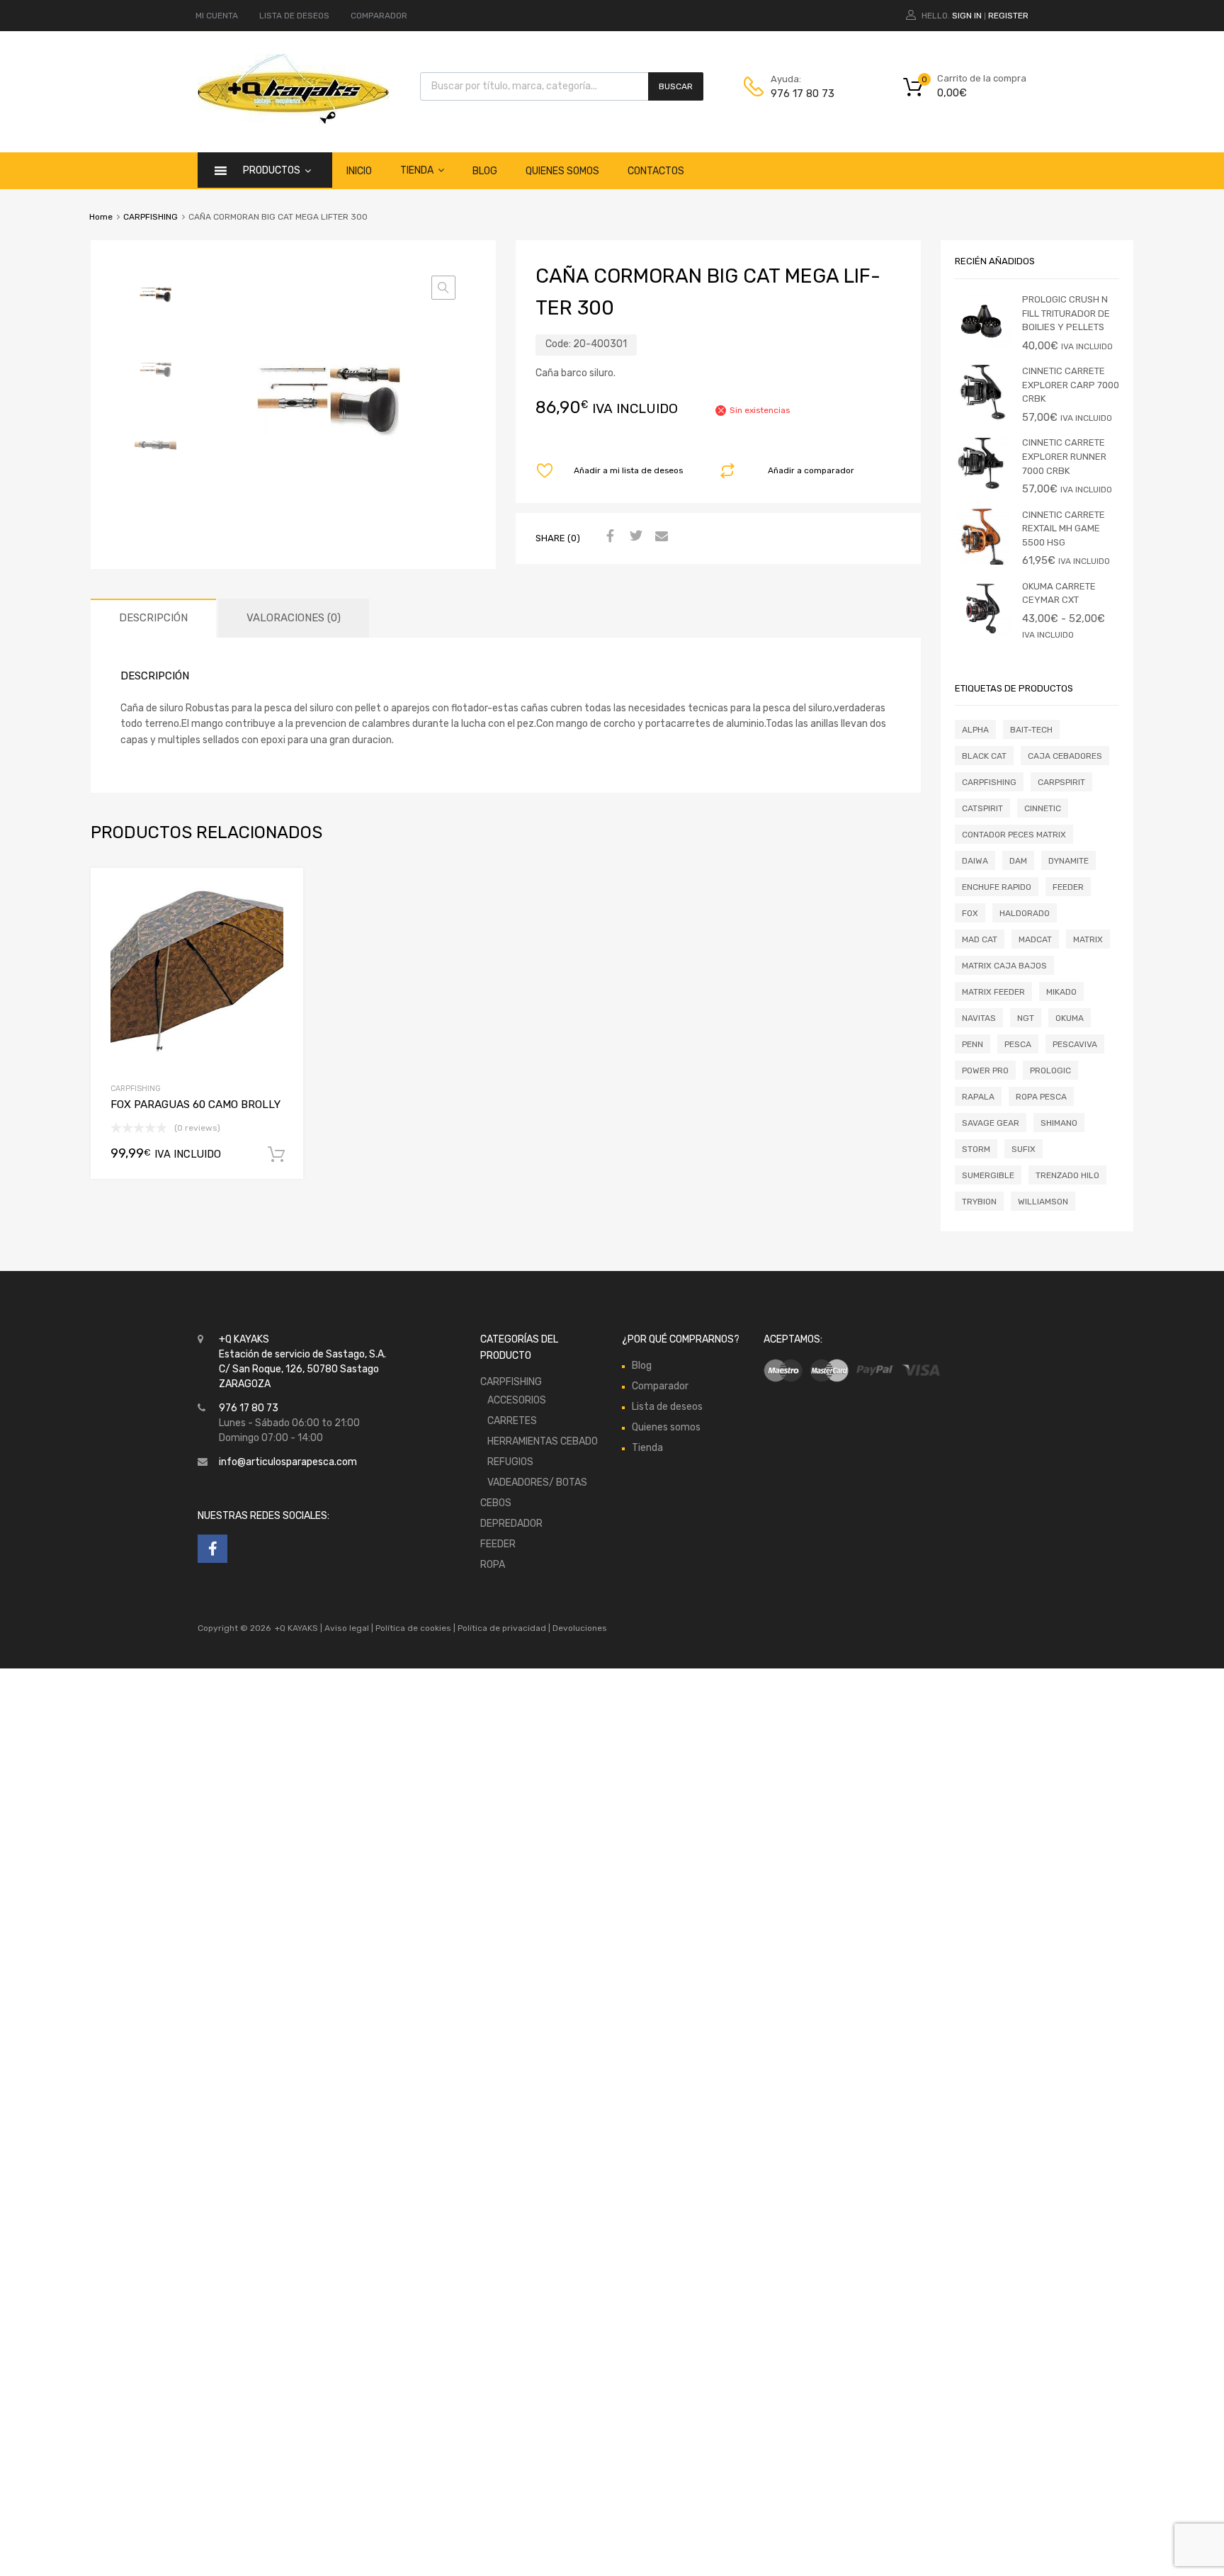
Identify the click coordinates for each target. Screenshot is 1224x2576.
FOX (970, 913)
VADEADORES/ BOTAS (537, 1482)
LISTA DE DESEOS (294, 16)
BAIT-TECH (1031, 730)
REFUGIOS (510, 1462)
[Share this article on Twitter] (634, 537)
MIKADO (1061, 992)
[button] (443, 288)
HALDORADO (1025, 913)
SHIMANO (1059, 1123)
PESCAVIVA (1075, 1044)
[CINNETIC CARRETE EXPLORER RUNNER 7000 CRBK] (983, 489)
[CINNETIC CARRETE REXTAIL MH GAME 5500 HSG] (983, 561)
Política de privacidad (503, 1628)
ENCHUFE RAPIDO (997, 887)
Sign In (967, 16)
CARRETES (512, 1421)
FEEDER (1068, 887)
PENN (973, 1044)
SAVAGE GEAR (991, 1123)
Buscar (676, 86)
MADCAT (1035, 939)
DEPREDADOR (511, 1524)
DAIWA (975, 861)
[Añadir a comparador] (281, 919)
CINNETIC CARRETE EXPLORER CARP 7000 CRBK (1071, 385)
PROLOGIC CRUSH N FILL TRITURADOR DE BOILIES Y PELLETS (1066, 313)
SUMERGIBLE (988, 1175)
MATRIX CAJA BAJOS (1004, 966)
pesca (1018, 1044)
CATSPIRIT (982, 808)
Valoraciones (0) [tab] (294, 618)
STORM (976, 1149)
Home (101, 217)
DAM (1018, 861)
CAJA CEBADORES (1065, 756)
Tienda (417, 170)
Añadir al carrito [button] (276, 1155)
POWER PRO (985, 1070)
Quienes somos (562, 171)
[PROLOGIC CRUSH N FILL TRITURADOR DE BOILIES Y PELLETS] (983, 346)
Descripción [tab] (153, 618)
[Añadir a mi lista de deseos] (281, 896)
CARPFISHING (151, 217)
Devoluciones (579, 1628)
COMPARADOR (379, 16)
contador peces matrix (1014, 835)
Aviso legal (347, 1628)
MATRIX (1088, 939)
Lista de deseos (667, 1407)
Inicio (359, 171)
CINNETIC (1043, 808)
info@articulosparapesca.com (288, 1462)
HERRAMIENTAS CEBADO (543, 1441)
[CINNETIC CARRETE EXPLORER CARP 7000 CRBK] (983, 418)
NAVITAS (979, 1018)
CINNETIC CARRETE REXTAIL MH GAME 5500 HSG (1064, 529)
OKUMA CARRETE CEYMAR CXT (1059, 593)
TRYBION (979, 1202)
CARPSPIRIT (1061, 782)
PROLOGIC (1050, 1070)
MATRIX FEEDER (993, 992)
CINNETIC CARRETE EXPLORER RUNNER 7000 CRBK (1064, 456)
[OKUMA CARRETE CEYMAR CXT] (983, 633)
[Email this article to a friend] (659, 537)
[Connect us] (212, 1549)
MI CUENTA (217, 16)
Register (1008, 16)
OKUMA (1070, 1018)
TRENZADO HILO (1067, 1175)
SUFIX (1024, 1149)
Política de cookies (413, 1628)
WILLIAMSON (1043, 1202)
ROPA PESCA (1041, 1097)
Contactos (656, 171)
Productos (272, 170)
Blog (485, 171)
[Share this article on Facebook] (608, 537)
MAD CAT (980, 939)
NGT (1026, 1018)
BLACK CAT (984, 756)
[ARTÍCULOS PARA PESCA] (293, 121)
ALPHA (975, 730)
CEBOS (496, 1503)
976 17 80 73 (803, 94)
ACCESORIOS (517, 1400)
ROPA (493, 1565)
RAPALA (978, 1097)
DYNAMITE (1069, 861)
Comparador (660, 1386)
